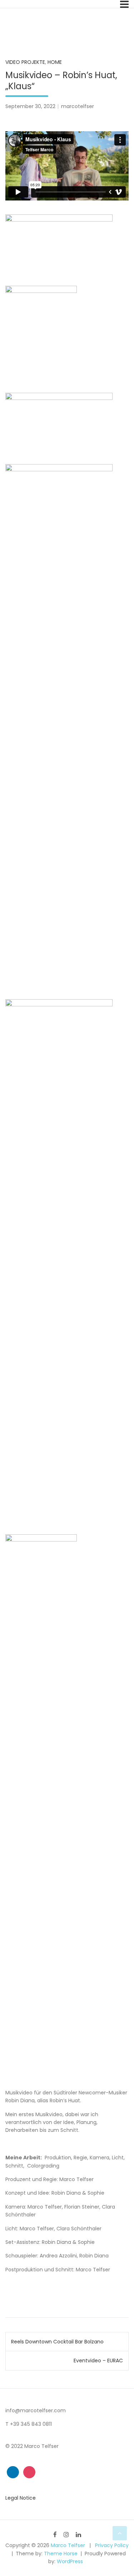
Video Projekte (25, 62)
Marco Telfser (68, 2545)
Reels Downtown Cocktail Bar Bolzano (57, 2342)
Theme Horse (61, 2554)
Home (55, 62)
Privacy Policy (112, 2545)
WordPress (70, 2561)
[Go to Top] (120, 2533)
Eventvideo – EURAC (98, 2361)
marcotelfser (78, 106)
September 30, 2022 (30, 106)
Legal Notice (21, 2498)
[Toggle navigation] (124, 4)
